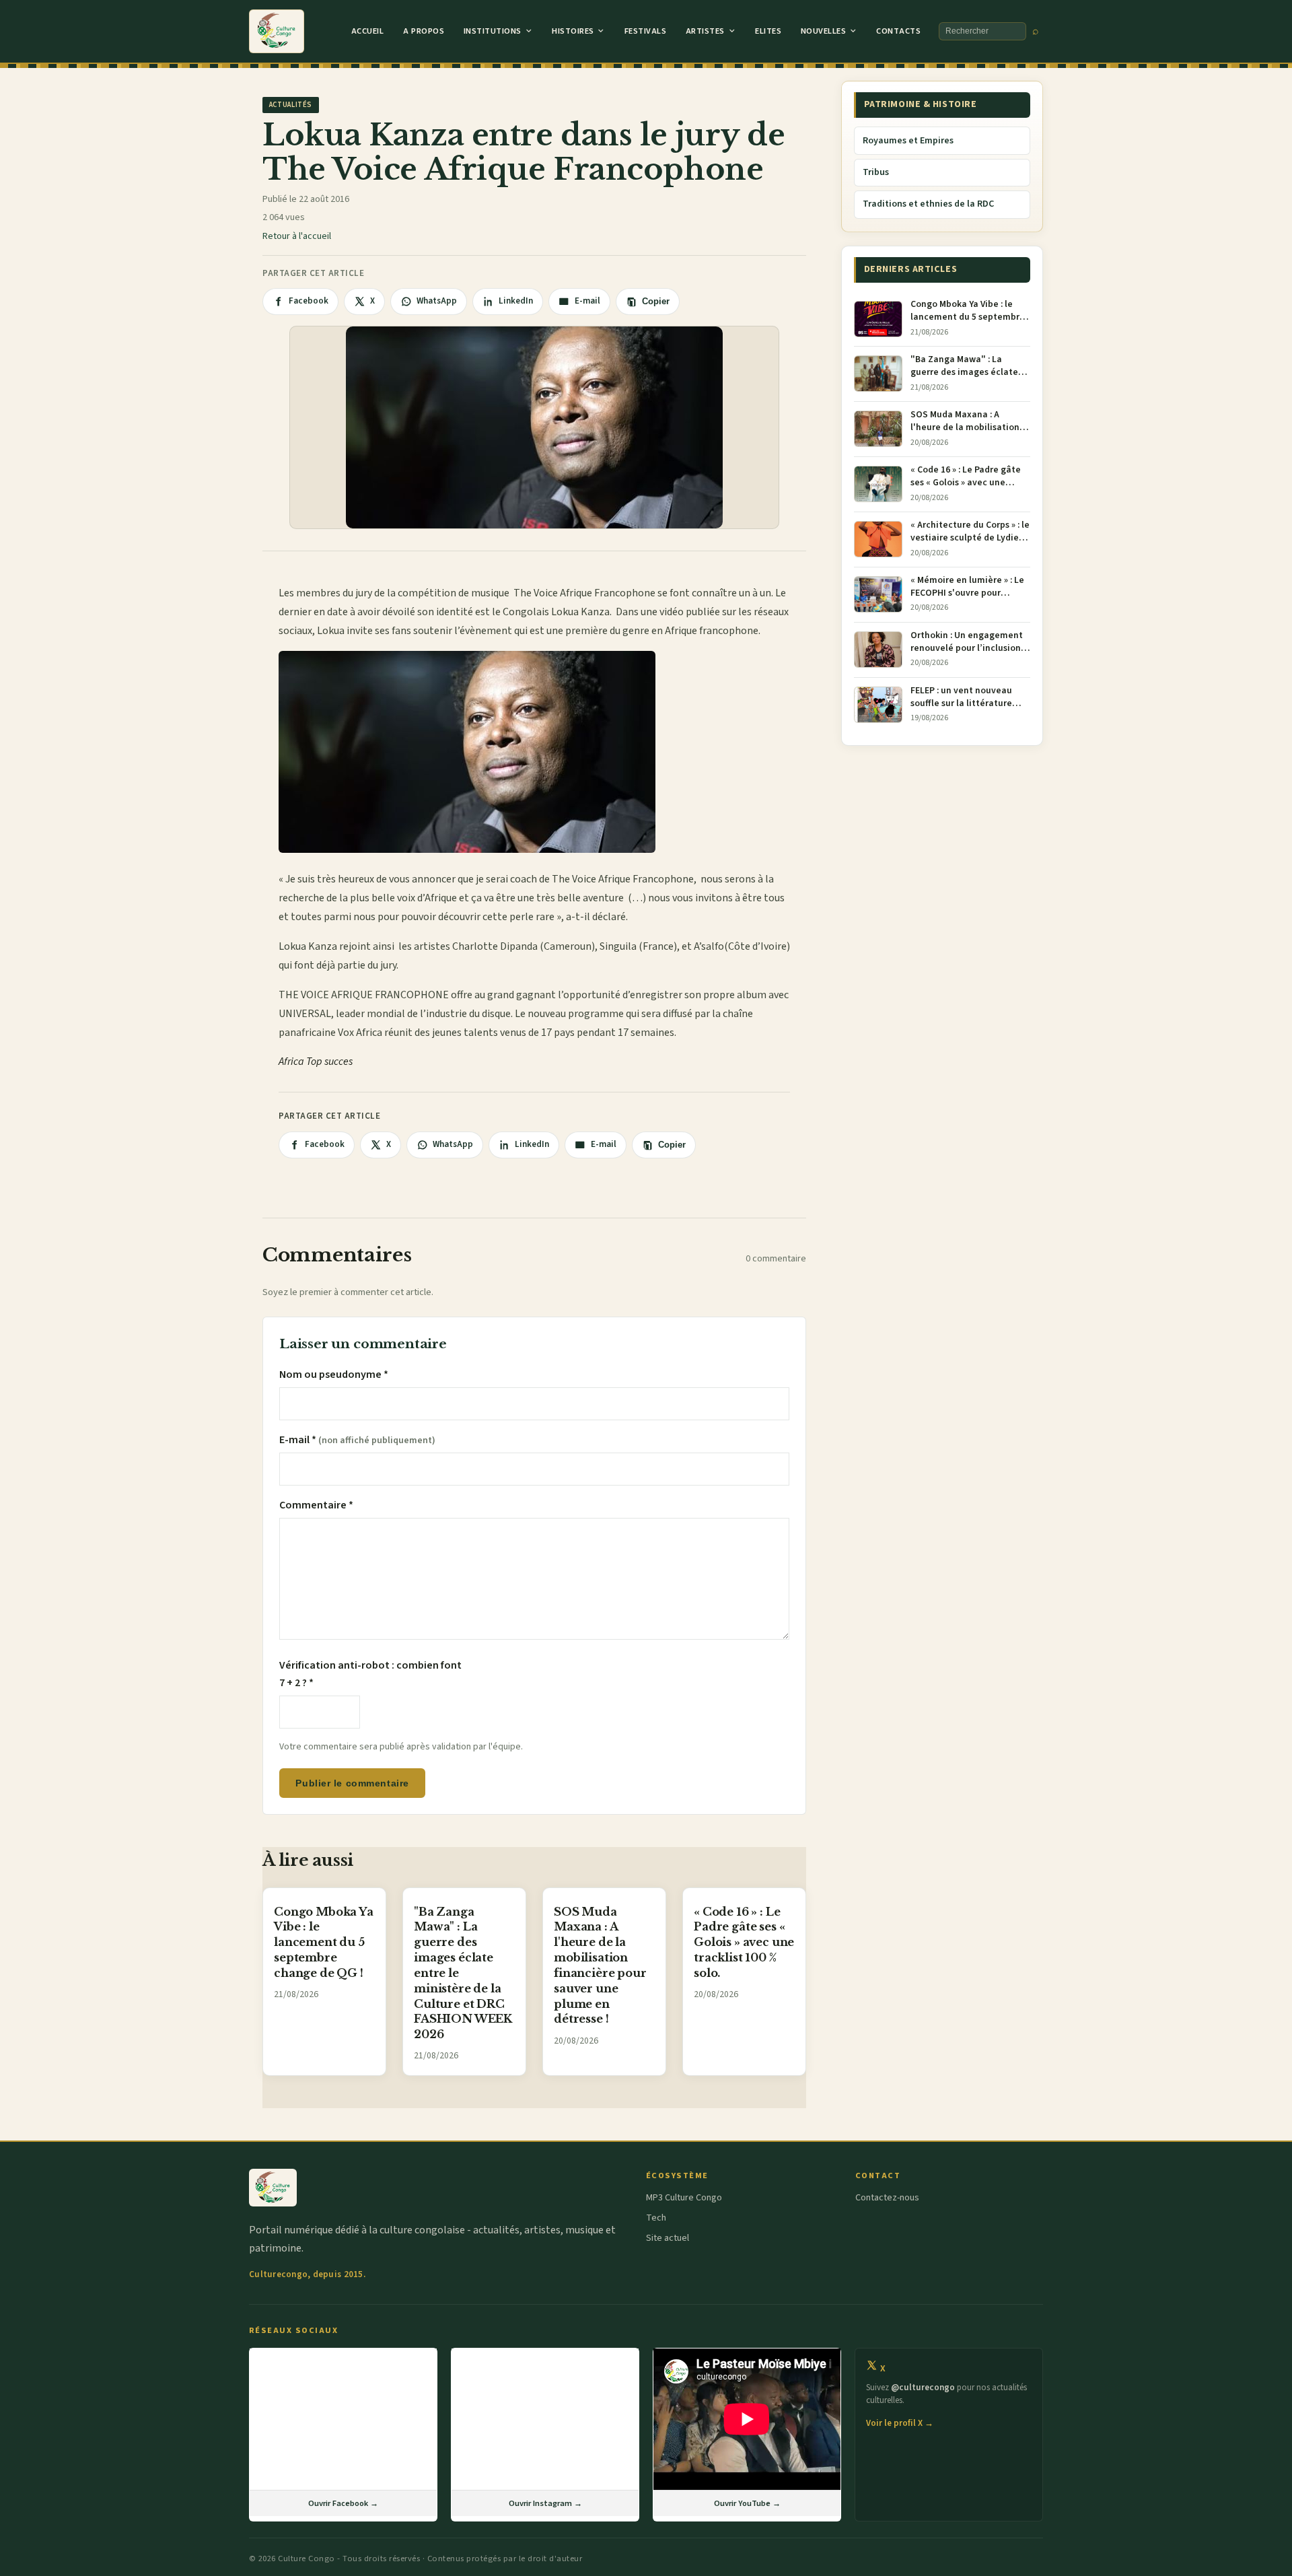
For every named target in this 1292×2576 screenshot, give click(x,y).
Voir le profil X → (900, 2423)
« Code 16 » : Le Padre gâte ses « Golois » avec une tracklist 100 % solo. (744, 1942)
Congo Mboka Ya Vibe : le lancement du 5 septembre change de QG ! (324, 1942)
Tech (656, 2218)
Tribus (876, 172)
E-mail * (357, 1440)
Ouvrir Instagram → (545, 2503)
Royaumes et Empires (908, 141)
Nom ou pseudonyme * (334, 1374)
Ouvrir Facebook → (343, 2503)
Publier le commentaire (352, 1783)
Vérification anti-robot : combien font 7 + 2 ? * (370, 1674)
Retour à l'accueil (297, 236)
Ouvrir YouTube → (747, 2503)
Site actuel (668, 2238)
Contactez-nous (887, 2198)
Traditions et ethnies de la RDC (928, 204)
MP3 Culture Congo (684, 2198)
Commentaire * (316, 1505)
